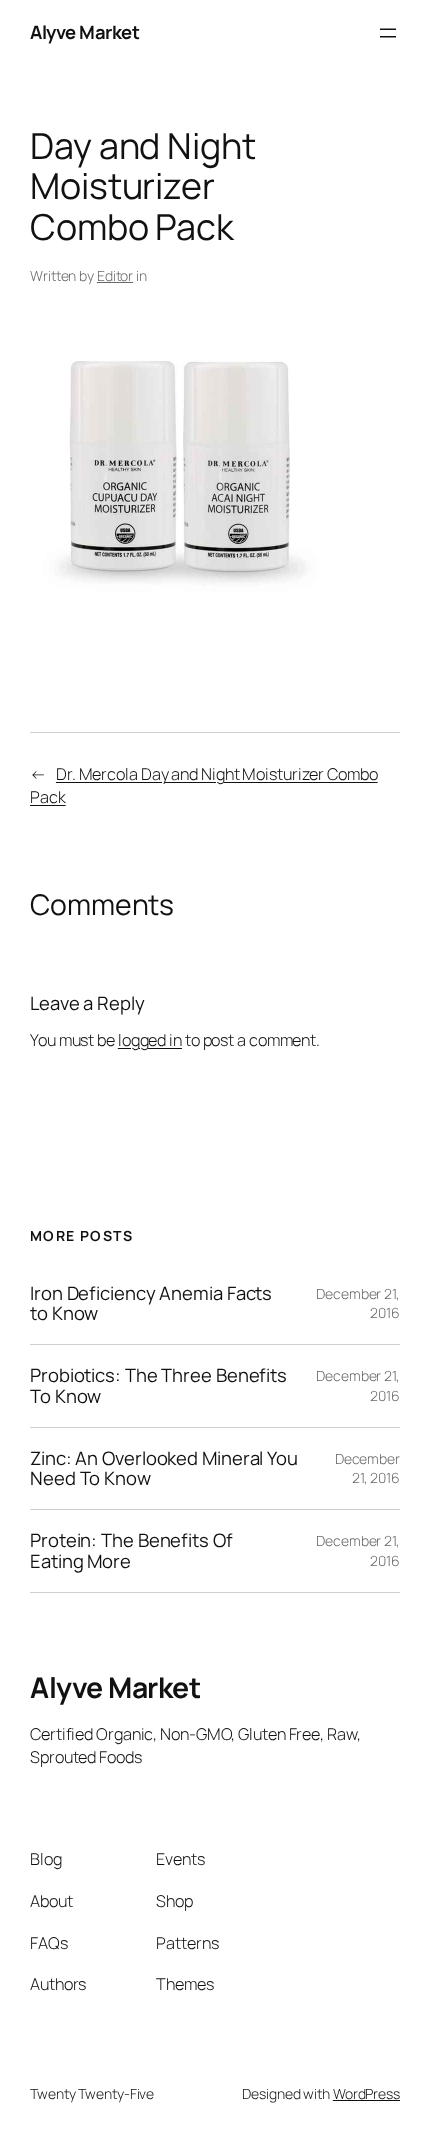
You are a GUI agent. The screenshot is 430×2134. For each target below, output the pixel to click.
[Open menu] (388, 33)
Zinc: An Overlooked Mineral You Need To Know (164, 1468)
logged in (150, 1040)
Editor (115, 275)
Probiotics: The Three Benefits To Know (158, 1385)
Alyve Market (84, 32)
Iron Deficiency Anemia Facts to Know (151, 1303)
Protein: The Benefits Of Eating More (131, 1550)
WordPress (366, 2093)
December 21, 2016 (367, 1468)
